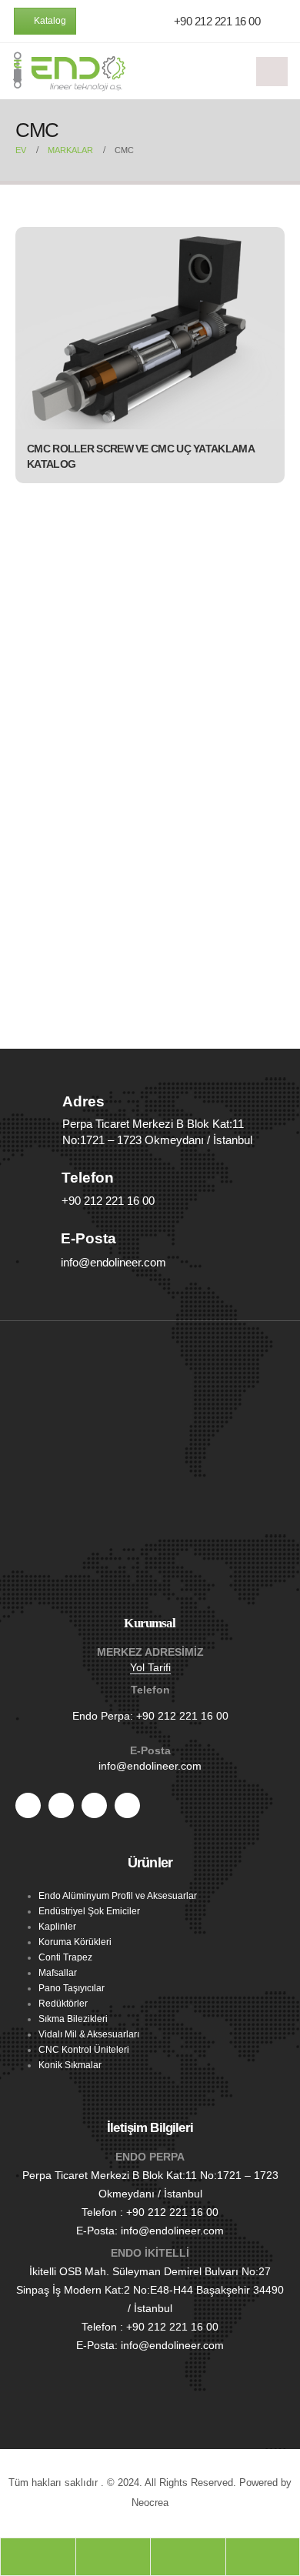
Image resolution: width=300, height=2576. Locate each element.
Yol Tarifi (150, 1667)
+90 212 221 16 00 (182, 1716)
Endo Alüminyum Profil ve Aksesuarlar (118, 1895)
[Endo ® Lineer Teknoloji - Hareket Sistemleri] (69, 72)
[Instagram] (94, 1805)
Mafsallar (58, 1972)
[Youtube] (61, 1805)
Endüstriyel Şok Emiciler (89, 1911)
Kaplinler (57, 1926)
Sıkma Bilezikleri (73, 2019)
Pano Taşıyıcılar (72, 1988)
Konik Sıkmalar (70, 2065)
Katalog (49, 21)
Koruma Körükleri (75, 1942)
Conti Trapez (65, 1957)
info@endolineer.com (150, 1766)
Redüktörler (63, 2003)
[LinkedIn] (127, 1805)
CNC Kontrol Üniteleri (84, 2049)
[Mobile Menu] (272, 72)
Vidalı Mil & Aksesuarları (89, 2034)
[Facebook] (28, 1805)
